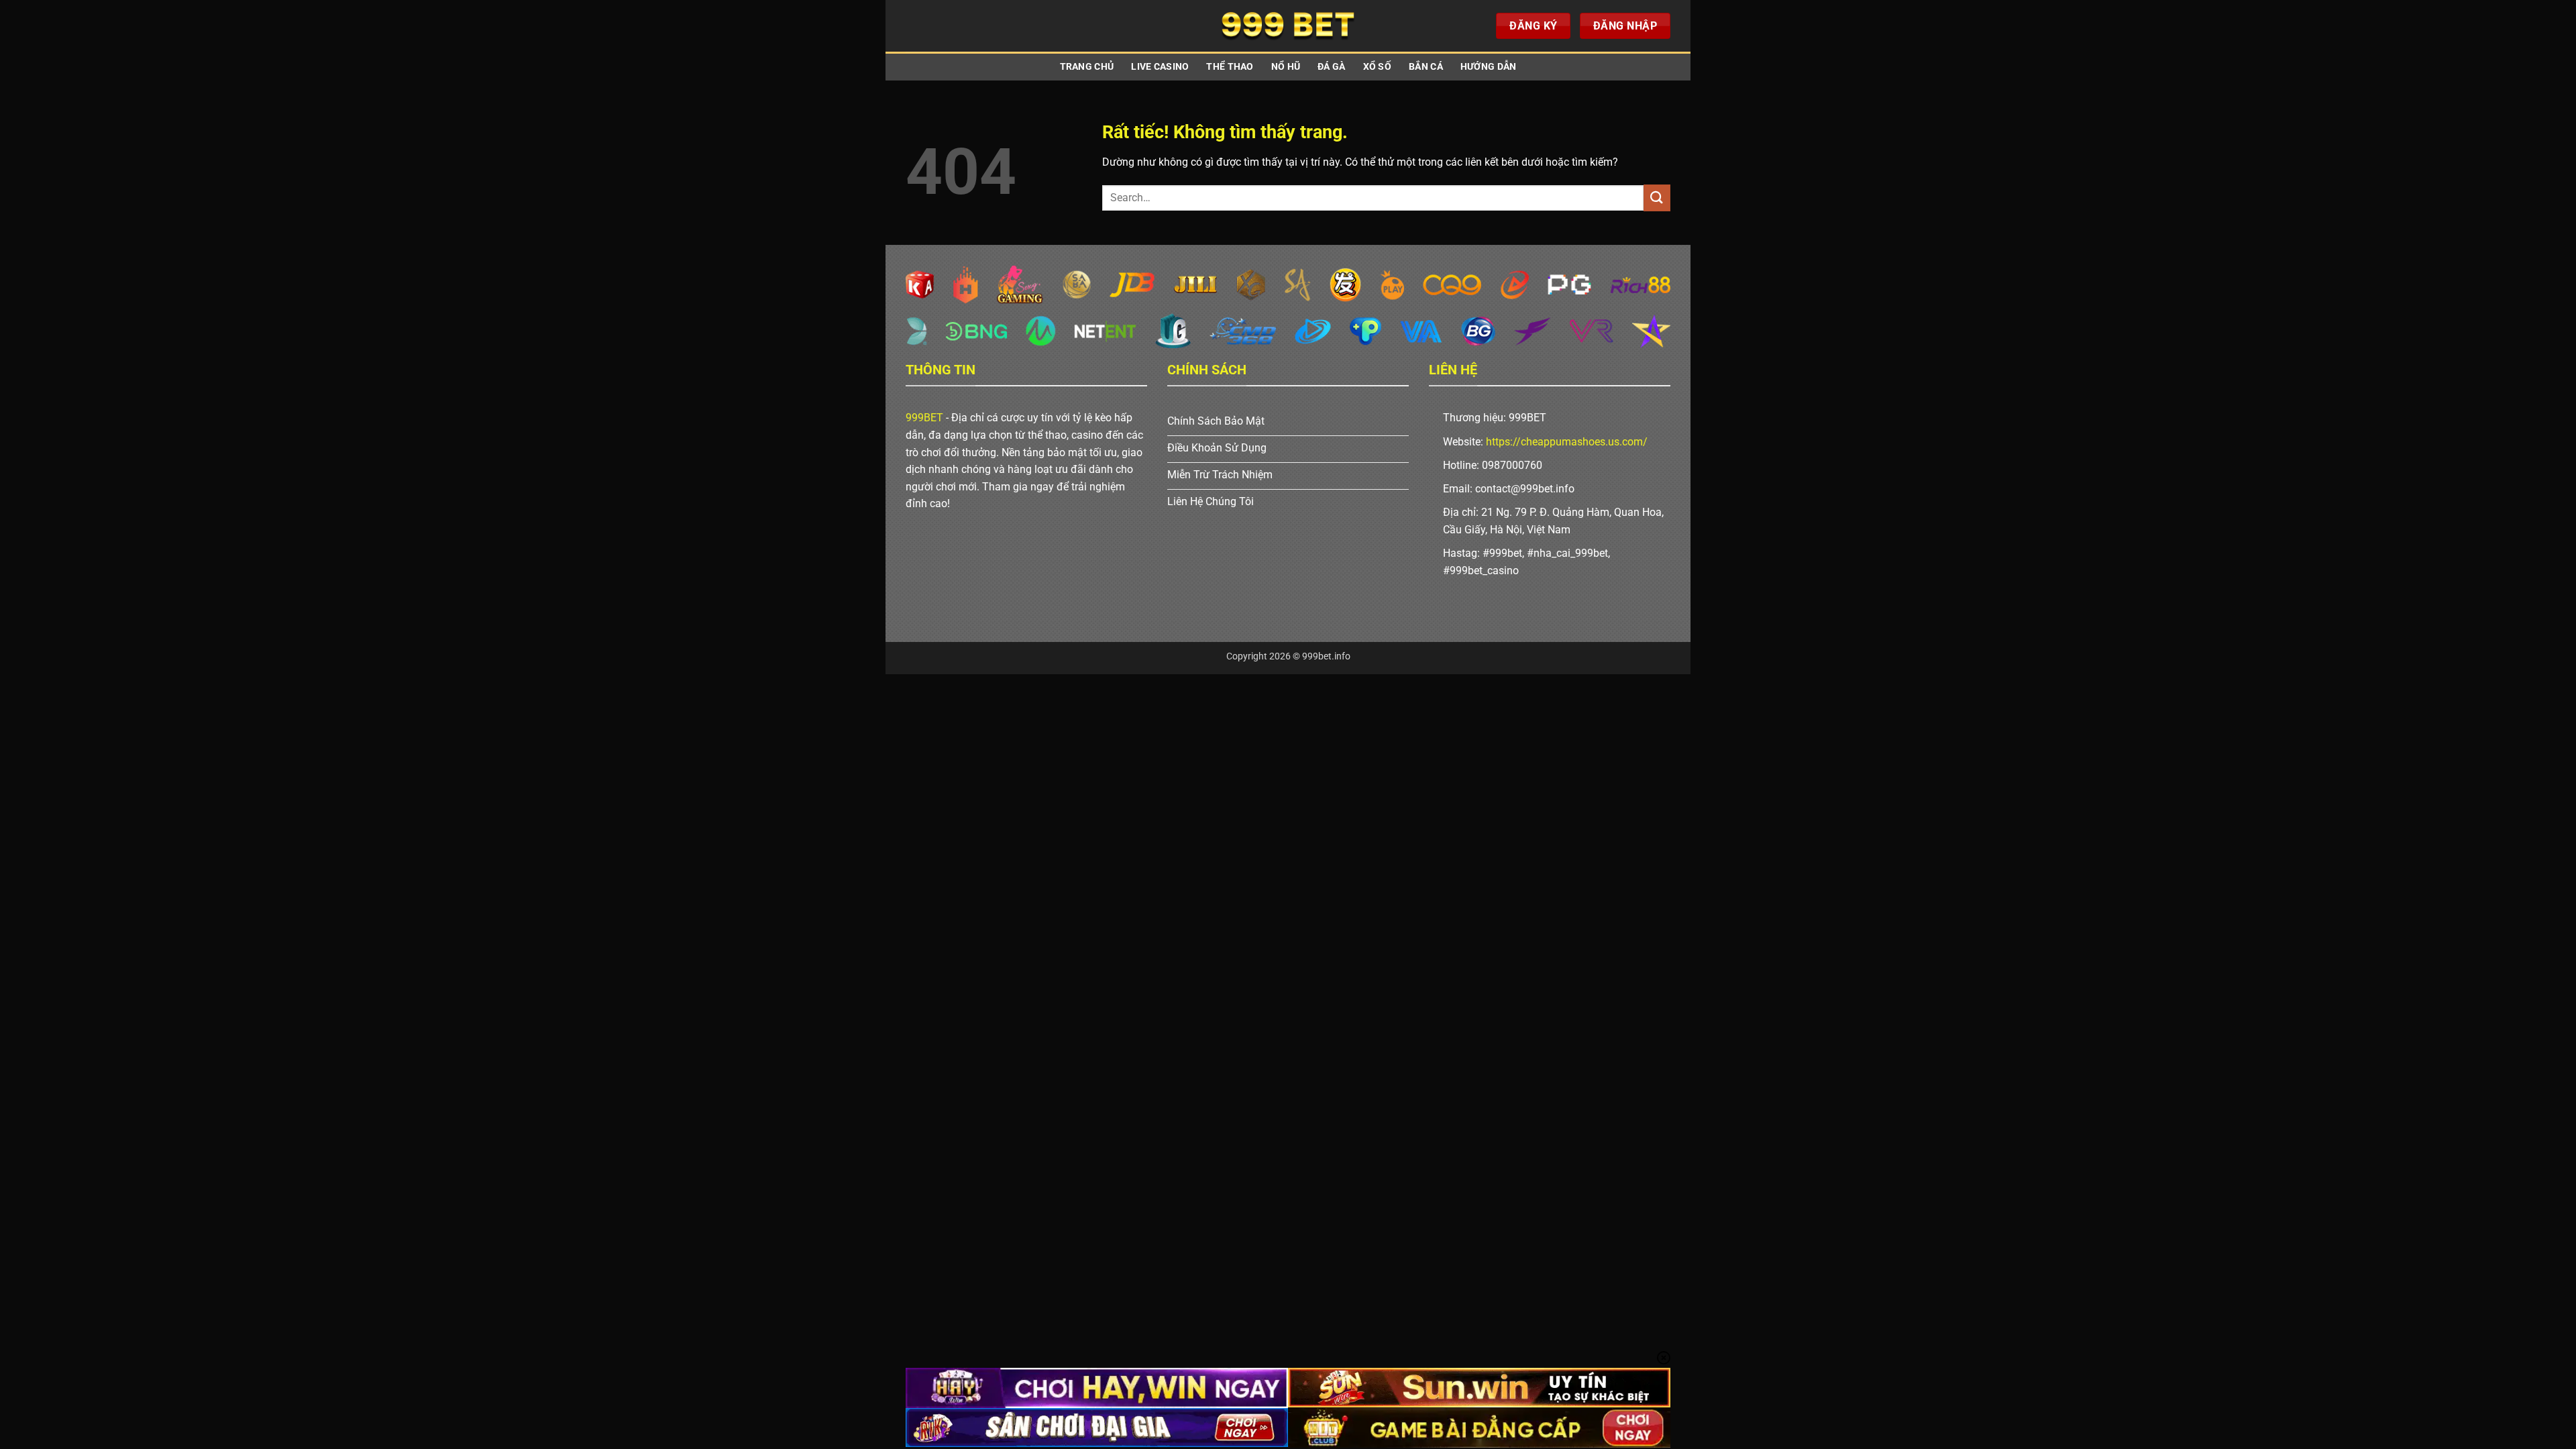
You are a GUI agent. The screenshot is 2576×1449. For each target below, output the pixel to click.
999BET (924, 418)
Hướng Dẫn (1489, 67)
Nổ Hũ (1286, 67)
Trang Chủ (1087, 67)
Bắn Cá (1426, 67)
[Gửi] (1657, 198)
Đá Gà (1331, 67)
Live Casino (1160, 67)
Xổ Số (1377, 67)
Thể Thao (1230, 67)
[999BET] (1288, 26)
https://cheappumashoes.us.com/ (1567, 442)
